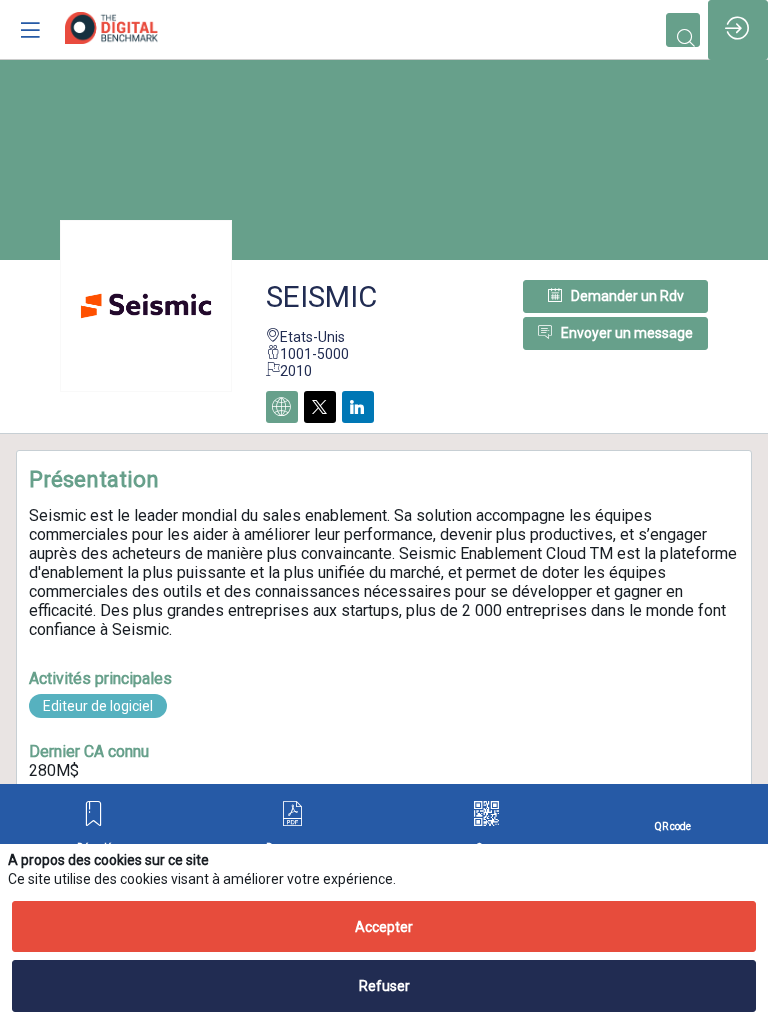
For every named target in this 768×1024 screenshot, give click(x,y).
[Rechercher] (683, 30)
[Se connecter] (738, 30)
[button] (94, 827)
